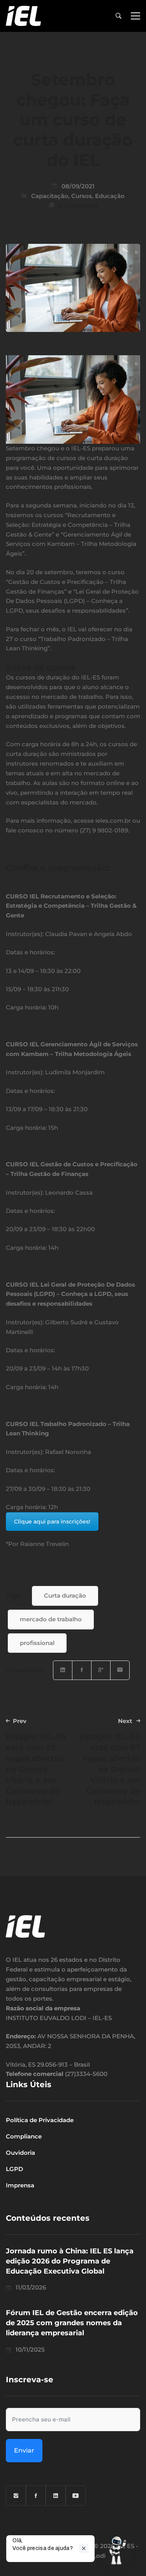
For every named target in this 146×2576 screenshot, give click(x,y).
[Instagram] (16, 2496)
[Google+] (101, 1670)
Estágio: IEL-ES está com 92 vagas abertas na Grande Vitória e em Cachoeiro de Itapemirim (36, 1762)
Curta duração (65, 1595)
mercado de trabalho (51, 1619)
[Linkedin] (63, 1670)
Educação (110, 196)
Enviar (24, 2450)
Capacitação (50, 196)
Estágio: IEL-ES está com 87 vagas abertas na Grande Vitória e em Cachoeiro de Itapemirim (110, 1762)
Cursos (82, 196)
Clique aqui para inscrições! (52, 1522)
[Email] (120, 1670)
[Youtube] (76, 2496)
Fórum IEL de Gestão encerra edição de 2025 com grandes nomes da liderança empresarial (72, 2323)
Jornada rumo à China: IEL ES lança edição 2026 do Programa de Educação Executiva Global (70, 2261)
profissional (37, 1643)
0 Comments (78, 206)
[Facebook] (82, 1670)
